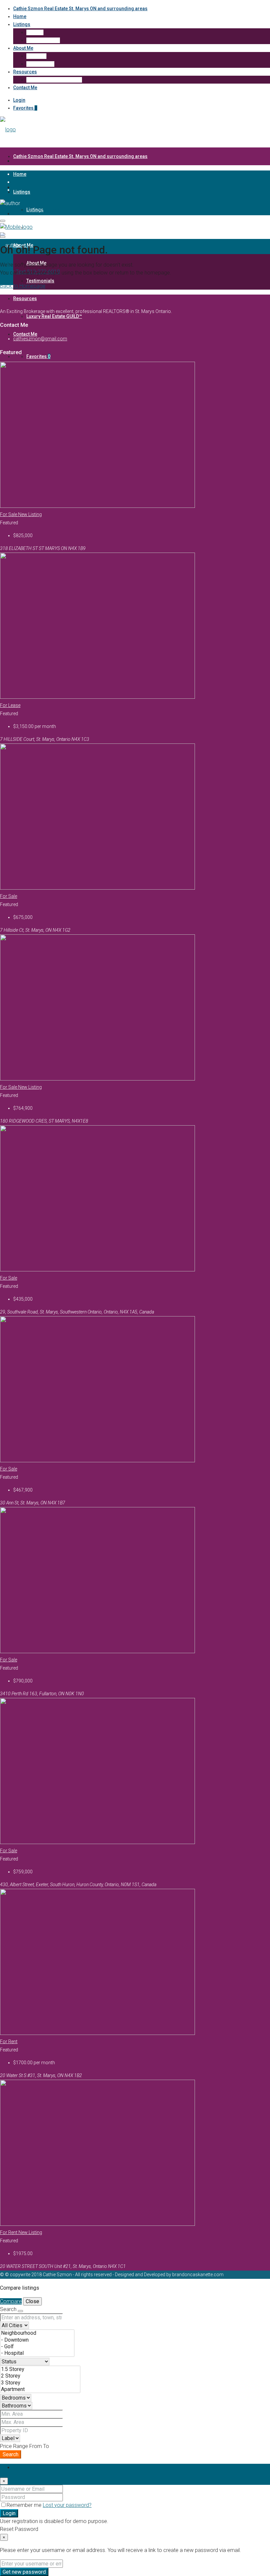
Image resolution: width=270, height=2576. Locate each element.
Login (19, 100)
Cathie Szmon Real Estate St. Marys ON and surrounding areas (80, 9)
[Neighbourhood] (37, 2333)
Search (11, 2454)
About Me (23, 48)
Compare (11, 2301)
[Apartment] (40, 2389)
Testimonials (40, 64)
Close (32, 2301)
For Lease (10, 705)
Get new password (24, 2572)
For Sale (9, 514)
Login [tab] (19, 2468)
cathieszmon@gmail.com (40, 339)
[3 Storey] (40, 2383)
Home (20, 16)
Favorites (25, 108)
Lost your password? (67, 2505)
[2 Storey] (40, 2376)
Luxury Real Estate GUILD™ (54, 80)
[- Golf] (37, 2347)
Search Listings (43, 40)
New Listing (30, 514)
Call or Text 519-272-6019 (30, 211)
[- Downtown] (37, 2340)
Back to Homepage (23, 286)
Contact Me (25, 88)
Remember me (25, 2505)
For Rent (9, 2042)
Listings (22, 24)
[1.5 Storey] (40, 2369)
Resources (25, 72)
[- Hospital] (37, 2353)
